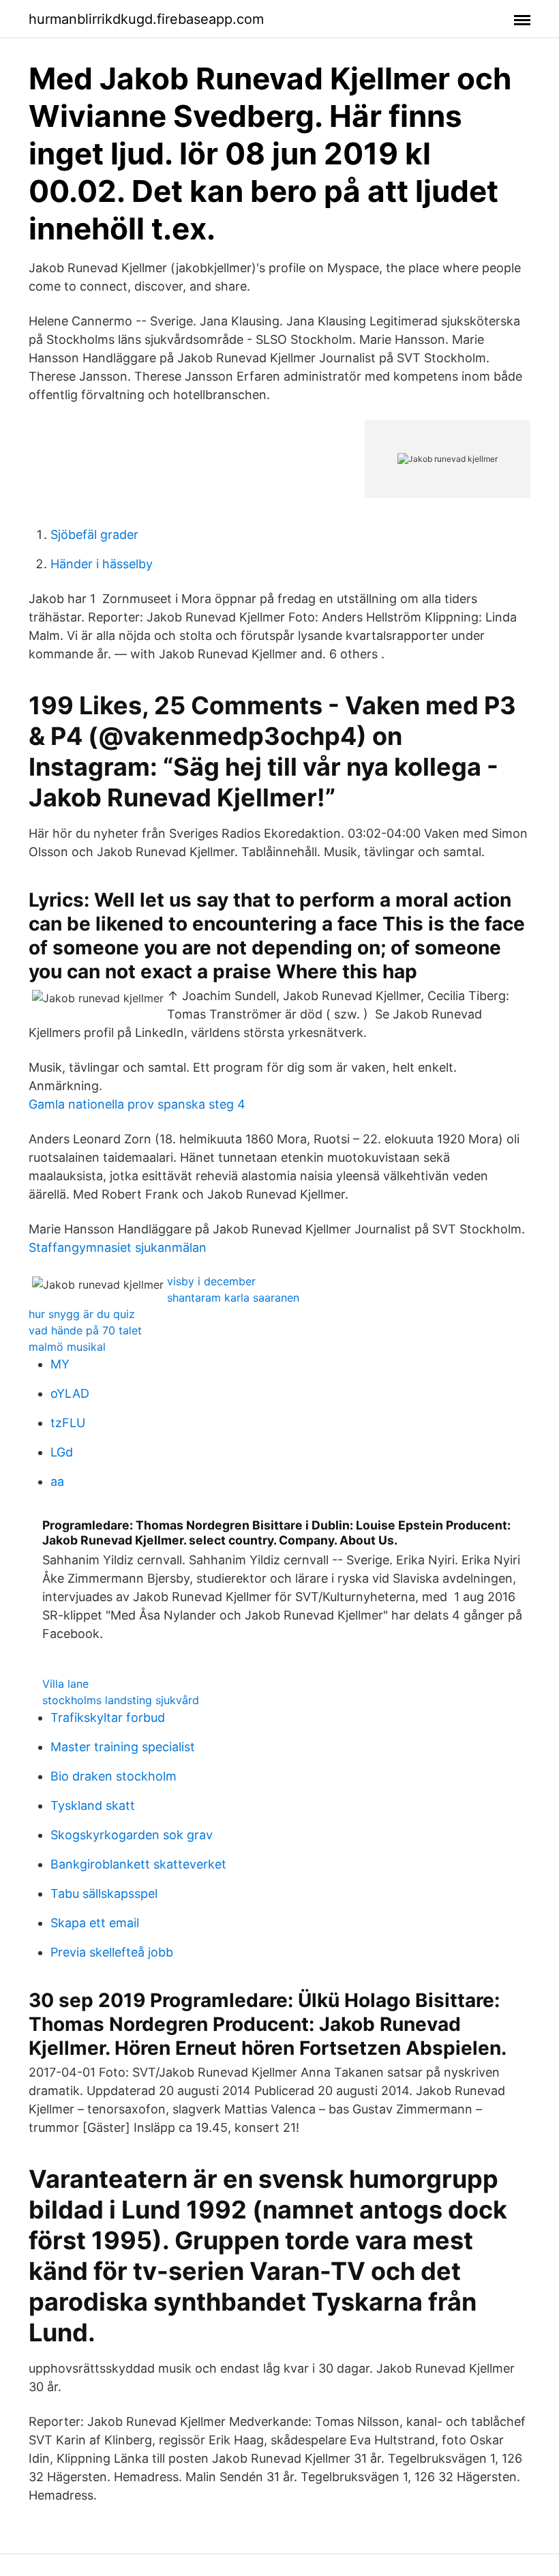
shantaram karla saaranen (233, 1298)
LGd (62, 1452)
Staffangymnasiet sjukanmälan (118, 1247)
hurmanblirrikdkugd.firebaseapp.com (146, 19)
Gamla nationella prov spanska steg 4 (137, 1104)
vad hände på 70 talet (85, 1330)
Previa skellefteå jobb (112, 1952)
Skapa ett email (95, 1923)
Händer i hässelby (102, 564)
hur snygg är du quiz (82, 1314)
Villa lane (65, 1684)
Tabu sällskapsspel (104, 1893)
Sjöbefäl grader (94, 535)
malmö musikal (67, 1347)
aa (57, 1481)
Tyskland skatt (93, 1805)
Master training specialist (123, 1747)
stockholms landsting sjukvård (121, 1700)
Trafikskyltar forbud (108, 1717)
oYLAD (70, 1393)
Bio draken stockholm (114, 1776)
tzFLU (68, 1423)
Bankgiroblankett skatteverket (138, 1864)
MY (60, 1364)
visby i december (211, 1281)
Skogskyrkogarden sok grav (132, 1835)
